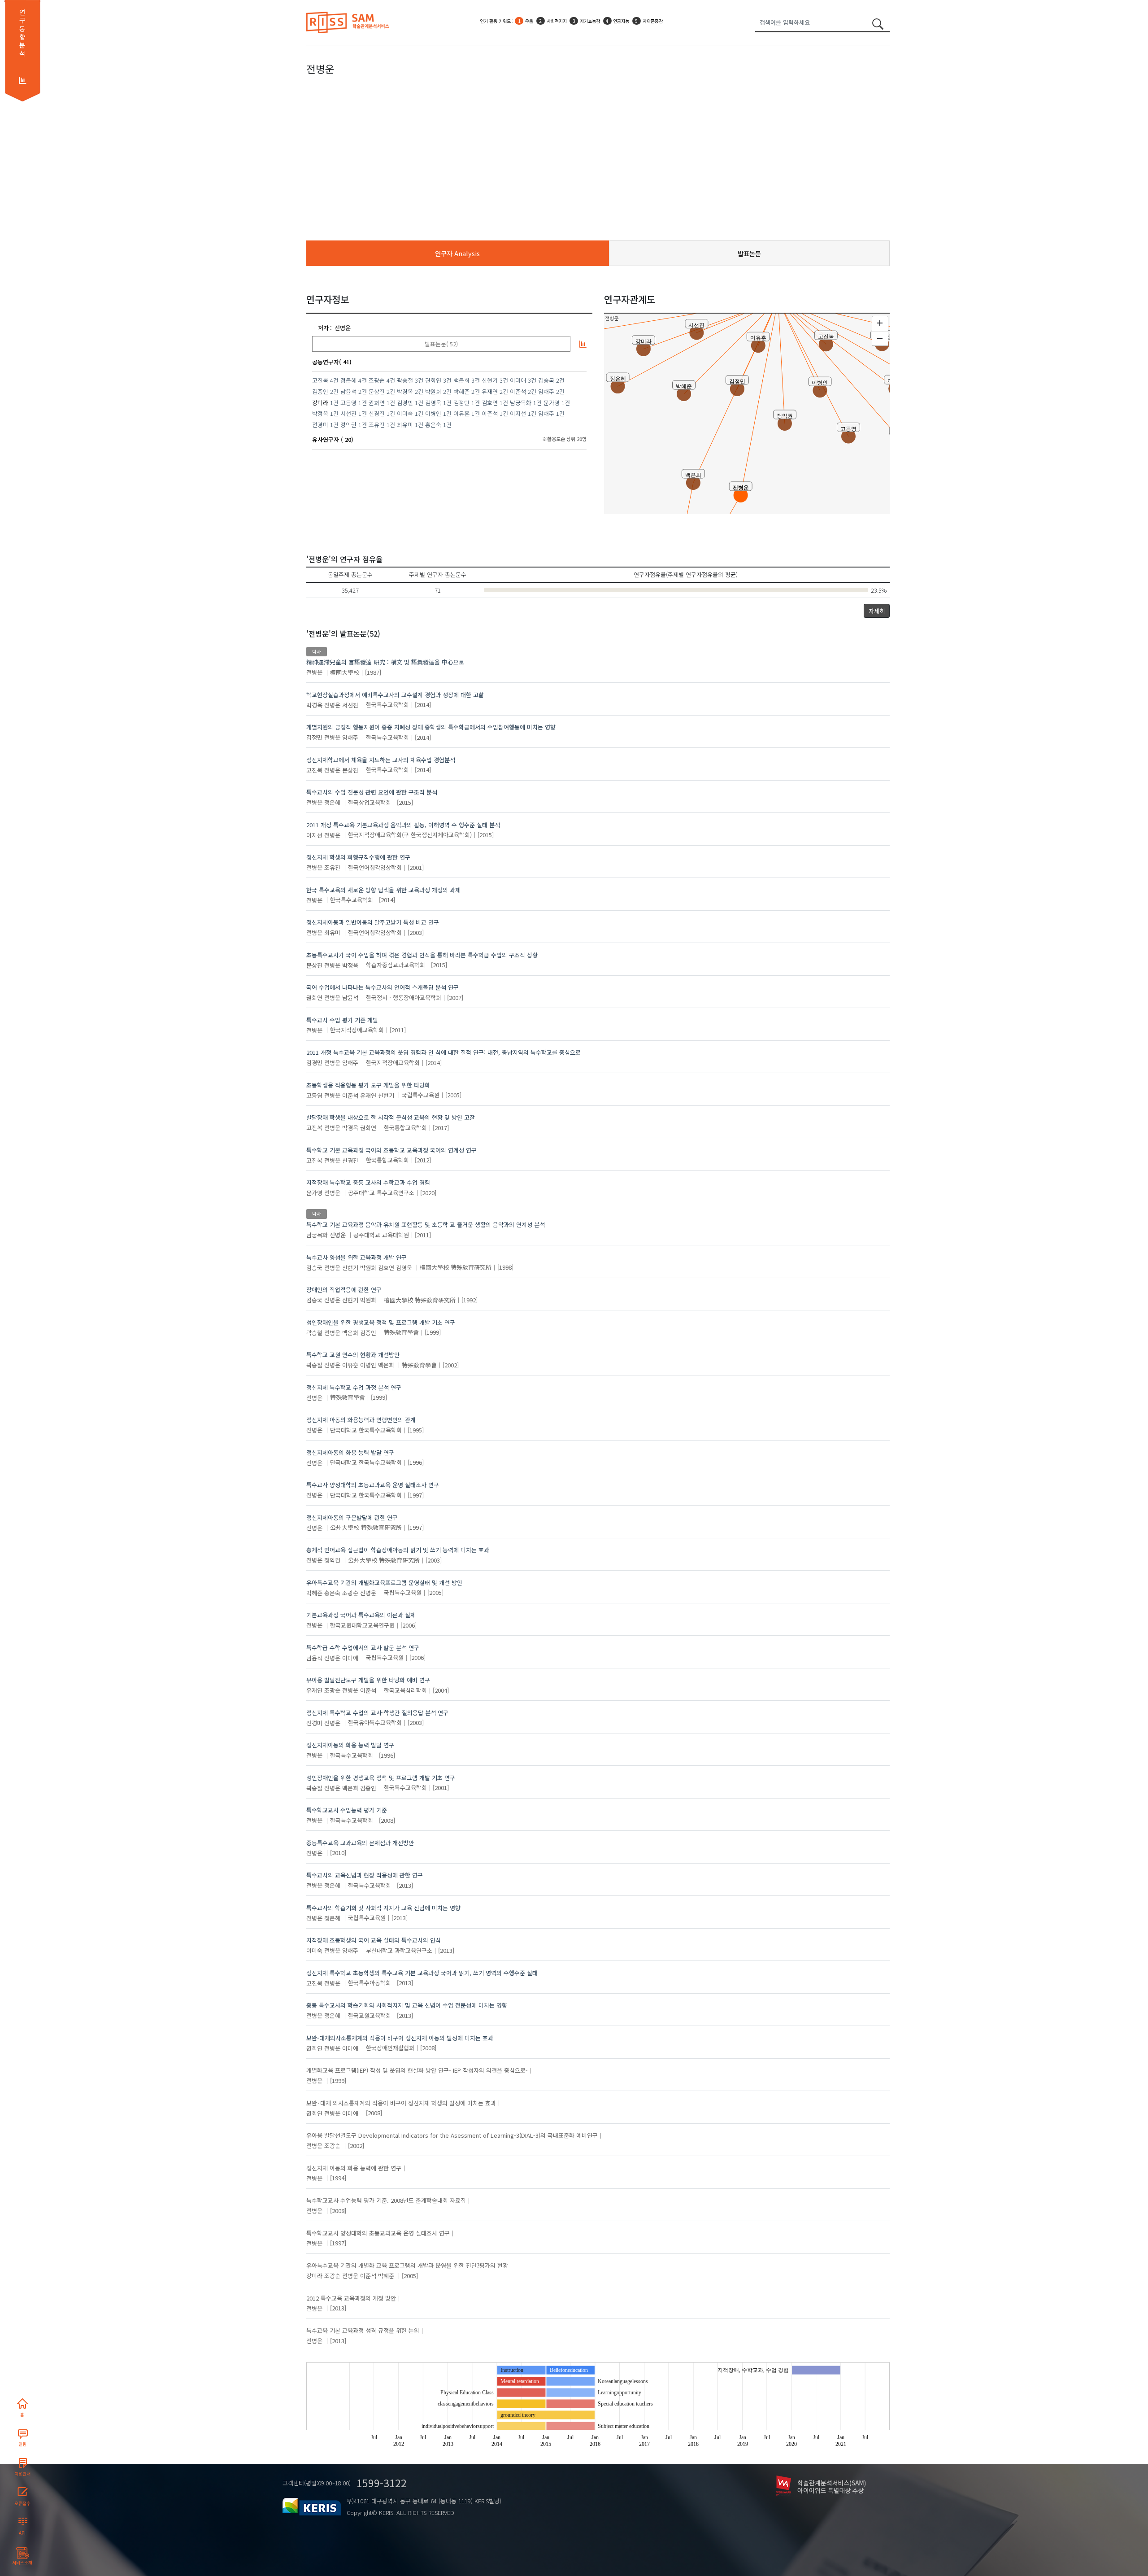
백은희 (461, 380)
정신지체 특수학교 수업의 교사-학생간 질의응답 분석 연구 (377, 1713)
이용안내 (22, 2474)
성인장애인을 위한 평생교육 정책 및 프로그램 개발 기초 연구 (381, 1322)
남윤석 (348, 391)
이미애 (518, 380)
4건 (334, 380)
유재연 (490, 391)
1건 (334, 403)
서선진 (348, 413)
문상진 (377, 391)
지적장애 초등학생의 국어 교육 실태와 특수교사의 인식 (374, 1940)
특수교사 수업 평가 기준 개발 (342, 1020)
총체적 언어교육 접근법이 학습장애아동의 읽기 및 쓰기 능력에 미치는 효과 (398, 1550)
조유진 (377, 425)
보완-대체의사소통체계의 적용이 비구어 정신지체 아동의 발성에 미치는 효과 (400, 2038)
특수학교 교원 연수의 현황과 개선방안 (353, 1355)
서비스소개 (22, 2563)
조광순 (377, 380)
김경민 (405, 403)
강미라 (314, 2276)
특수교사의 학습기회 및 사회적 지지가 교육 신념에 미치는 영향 (383, 1908)
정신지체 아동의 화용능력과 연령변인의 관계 (361, 1420)
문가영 (552, 403)
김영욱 (433, 403)
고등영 (348, 403)
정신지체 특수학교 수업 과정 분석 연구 (354, 1387)
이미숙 (405, 413)
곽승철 (405, 380)
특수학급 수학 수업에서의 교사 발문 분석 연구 (363, 1648)
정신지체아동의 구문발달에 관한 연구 (352, 1517)
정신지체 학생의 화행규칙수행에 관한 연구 (358, 857)
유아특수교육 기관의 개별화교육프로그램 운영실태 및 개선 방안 (384, 1583)
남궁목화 (521, 403)
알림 (22, 2444)
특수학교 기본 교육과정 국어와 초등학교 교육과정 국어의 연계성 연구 (391, 1150)
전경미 (320, 425)
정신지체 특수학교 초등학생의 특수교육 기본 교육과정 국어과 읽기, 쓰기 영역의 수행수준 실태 (422, 1973)
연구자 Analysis (457, 253)
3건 (419, 380)
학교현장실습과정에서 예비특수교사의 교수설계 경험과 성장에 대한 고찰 (395, 695)
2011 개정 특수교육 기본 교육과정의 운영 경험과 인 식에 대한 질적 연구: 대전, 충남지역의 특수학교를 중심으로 (444, 1052)
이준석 (518, 391)
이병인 (433, 413)
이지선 (518, 413)
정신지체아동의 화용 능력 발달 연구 (350, 1452)
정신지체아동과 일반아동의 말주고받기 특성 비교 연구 (373, 922)
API (22, 2533)
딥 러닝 (668, 22)
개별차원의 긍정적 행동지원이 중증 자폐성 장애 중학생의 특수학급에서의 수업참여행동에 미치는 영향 (431, 727)
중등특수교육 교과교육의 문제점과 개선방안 (360, 1843)
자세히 (877, 611)
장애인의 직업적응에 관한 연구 (344, 1290)
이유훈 (461, 413)
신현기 (490, 380)
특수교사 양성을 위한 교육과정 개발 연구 (357, 1257)
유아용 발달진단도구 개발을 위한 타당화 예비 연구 (368, 1680)
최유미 (405, 425)
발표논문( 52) (441, 344)
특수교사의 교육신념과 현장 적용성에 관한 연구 (365, 1875)
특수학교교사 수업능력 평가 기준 (347, 1810)
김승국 (546, 380)
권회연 (433, 380)
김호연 (490, 403)
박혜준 (461, 391)
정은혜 (348, 380)
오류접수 (22, 2503)
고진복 (320, 380)
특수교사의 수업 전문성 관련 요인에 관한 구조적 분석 (372, 792)
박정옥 (320, 413)
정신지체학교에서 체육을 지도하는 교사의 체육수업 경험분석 (381, 760)
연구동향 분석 (22, 33)
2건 (560, 380)
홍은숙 (433, 425)
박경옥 (405, 391)
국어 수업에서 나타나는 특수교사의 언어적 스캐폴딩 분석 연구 (383, 987)
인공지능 (521, 22)
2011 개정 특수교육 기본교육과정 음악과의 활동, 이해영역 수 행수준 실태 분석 (403, 825)
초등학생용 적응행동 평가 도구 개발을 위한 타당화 (368, 1085)
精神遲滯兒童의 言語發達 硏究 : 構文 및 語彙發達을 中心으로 (385, 662)
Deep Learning (591, 22)
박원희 (433, 391)
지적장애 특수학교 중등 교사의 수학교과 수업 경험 (368, 1182)
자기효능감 (553, 22)
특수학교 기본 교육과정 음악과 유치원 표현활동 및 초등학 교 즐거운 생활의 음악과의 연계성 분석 (426, 1225)
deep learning (634, 22)
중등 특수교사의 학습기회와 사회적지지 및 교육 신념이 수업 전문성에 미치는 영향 (407, 2005)
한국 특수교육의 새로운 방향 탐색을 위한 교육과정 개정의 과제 (383, 890)
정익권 (348, 425)
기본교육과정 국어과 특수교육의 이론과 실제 (361, 1615)
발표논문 (749, 253)
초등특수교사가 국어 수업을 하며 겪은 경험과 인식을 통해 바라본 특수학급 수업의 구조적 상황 (422, 955)
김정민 (461, 403)
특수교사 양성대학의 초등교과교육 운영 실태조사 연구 (373, 1485)
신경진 (377, 413)
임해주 (546, 391)
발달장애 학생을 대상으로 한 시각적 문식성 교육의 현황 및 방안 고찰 (391, 1117)
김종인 (320, 391)
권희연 (377, 403)
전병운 (343, 328)
